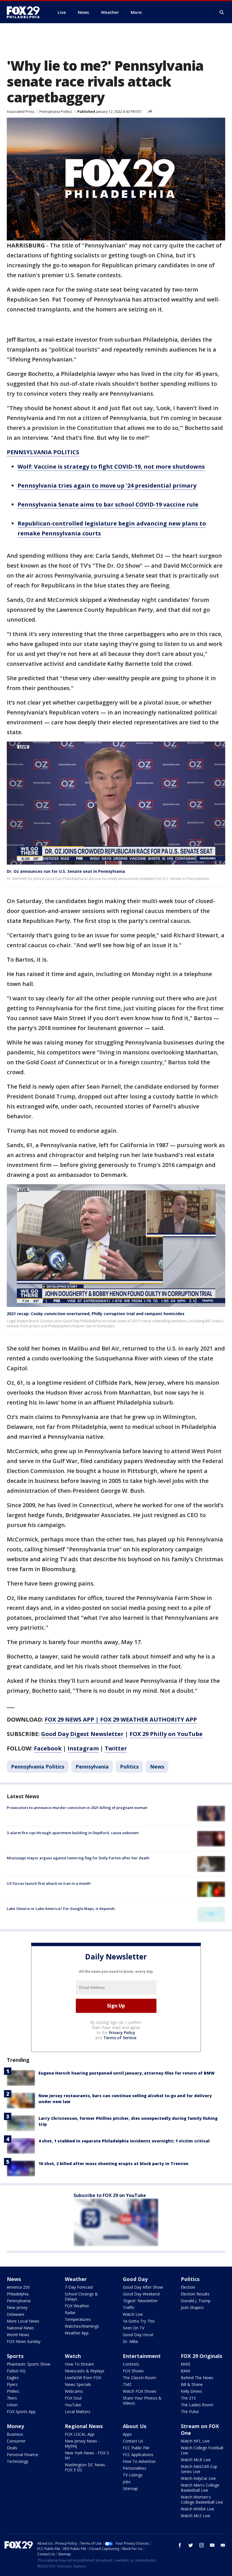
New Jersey (17, 2307)
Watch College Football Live (202, 2450)
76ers (12, 2398)
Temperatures (78, 2319)
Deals (12, 2448)
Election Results (195, 2294)
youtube (212, 2545)
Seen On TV (134, 2328)
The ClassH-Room (139, 2378)
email (223, 2545)
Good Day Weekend (141, 2294)
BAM (185, 2371)
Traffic (129, 2307)
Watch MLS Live (196, 2516)
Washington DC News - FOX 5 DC (86, 2467)
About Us (135, 2426)
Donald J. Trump (196, 2301)
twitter (191, 2545)
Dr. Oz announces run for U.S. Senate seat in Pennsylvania (66, 871)
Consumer (16, 2441)
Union (12, 2405)
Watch (73, 2356)
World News (18, 2335)
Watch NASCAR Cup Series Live (199, 2469)
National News (20, 2328)
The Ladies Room (197, 2405)
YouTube (73, 2405)
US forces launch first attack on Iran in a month (49, 1883)
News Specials (78, 2384)
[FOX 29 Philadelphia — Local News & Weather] (25, 12)
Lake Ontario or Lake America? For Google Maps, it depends (61, 1909)
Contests (131, 2364)
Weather (76, 2279)
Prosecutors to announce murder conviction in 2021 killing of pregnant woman (77, 1808)
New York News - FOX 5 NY (87, 2455)
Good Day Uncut (138, 2335)
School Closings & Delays (81, 2296)
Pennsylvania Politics (56, 112)
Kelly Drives (191, 2391)
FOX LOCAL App (80, 2434)
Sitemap (130, 2488)
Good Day (135, 2279)
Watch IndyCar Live (198, 2478)
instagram (201, 2545)
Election (188, 2287)
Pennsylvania (92, 1767)
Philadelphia (18, 2294)
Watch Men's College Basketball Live (200, 2488)
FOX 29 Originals (201, 2356)
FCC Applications (138, 2455)
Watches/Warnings (82, 2326)
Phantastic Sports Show (29, 2364)
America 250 (18, 2287)
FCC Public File (136, 2448)
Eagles (13, 2378)
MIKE (186, 2364)
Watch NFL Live (195, 2441)
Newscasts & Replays (85, 2371)
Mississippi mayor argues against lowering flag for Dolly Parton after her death (78, 1858)
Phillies (13, 2391)
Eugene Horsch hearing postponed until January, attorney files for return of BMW (127, 2073)
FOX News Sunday (24, 2341)
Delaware (16, 2314)
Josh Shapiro (192, 2307)
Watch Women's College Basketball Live (202, 2499)
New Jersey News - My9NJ (82, 2443)
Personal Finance (22, 2455)
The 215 (188, 2398)
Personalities (135, 2468)
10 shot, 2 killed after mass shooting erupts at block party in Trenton (113, 2163)
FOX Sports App (21, 2412)
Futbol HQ (16, 2371)
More (136, 12)
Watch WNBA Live (197, 2509)
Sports (15, 2356)
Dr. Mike (130, 2341)
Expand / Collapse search (222, 12)
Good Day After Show (143, 2287)
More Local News (23, 2321)
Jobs (127, 2482)
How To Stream (79, 2364)
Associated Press (21, 112)
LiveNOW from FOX (83, 2378)
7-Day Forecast (79, 2287)
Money (15, 2426)
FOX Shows (133, 2371)
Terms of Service (120, 2038)
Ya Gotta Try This (139, 2321)
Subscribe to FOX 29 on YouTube (110, 2195)
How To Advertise (139, 2461)
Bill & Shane (192, 2384)
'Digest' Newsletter (140, 2301)
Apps (127, 2434)
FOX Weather (77, 2306)
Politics (129, 1767)
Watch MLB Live (196, 2460)
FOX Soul (73, 2398)
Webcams (74, 2391)
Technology (18, 2461)
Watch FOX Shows (140, 2391)
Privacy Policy (122, 2033)
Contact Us (133, 2441)
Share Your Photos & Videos (142, 2401)
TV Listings (133, 2475)
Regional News (84, 2426)
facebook (180, 2545)
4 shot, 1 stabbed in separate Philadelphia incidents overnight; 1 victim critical (124, 2141)
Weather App (77, 2333)
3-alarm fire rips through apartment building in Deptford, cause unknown (73, 1833)
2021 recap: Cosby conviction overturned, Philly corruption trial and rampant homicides (96, 1314)
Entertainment (142, 2356)
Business (15, 2434)
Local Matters (78, 2412)
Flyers (12, 2384)
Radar (70, 2313)
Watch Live (133, 2314)
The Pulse (190, 2412)
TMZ (127, 2384)
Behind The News (197, 2378)
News (157, 1767)
